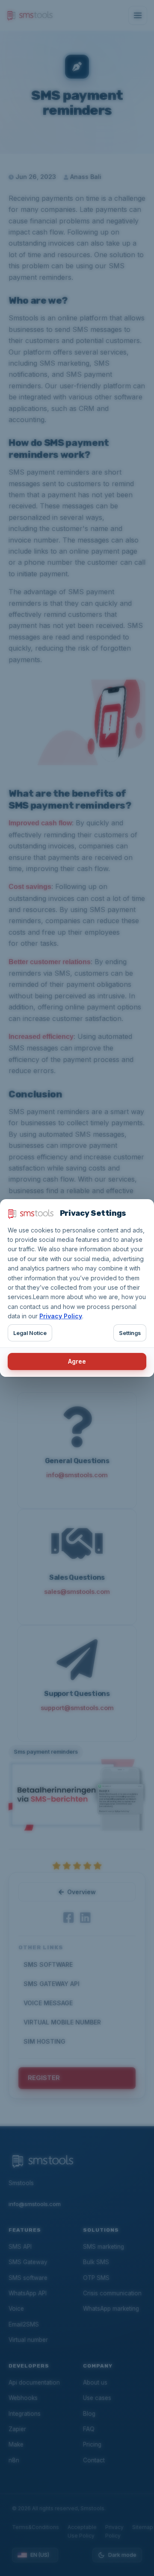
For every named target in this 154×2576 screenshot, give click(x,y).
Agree (77, 1361)
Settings (130, 1333)
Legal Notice (30, 1333)
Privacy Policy (61, 1316)
